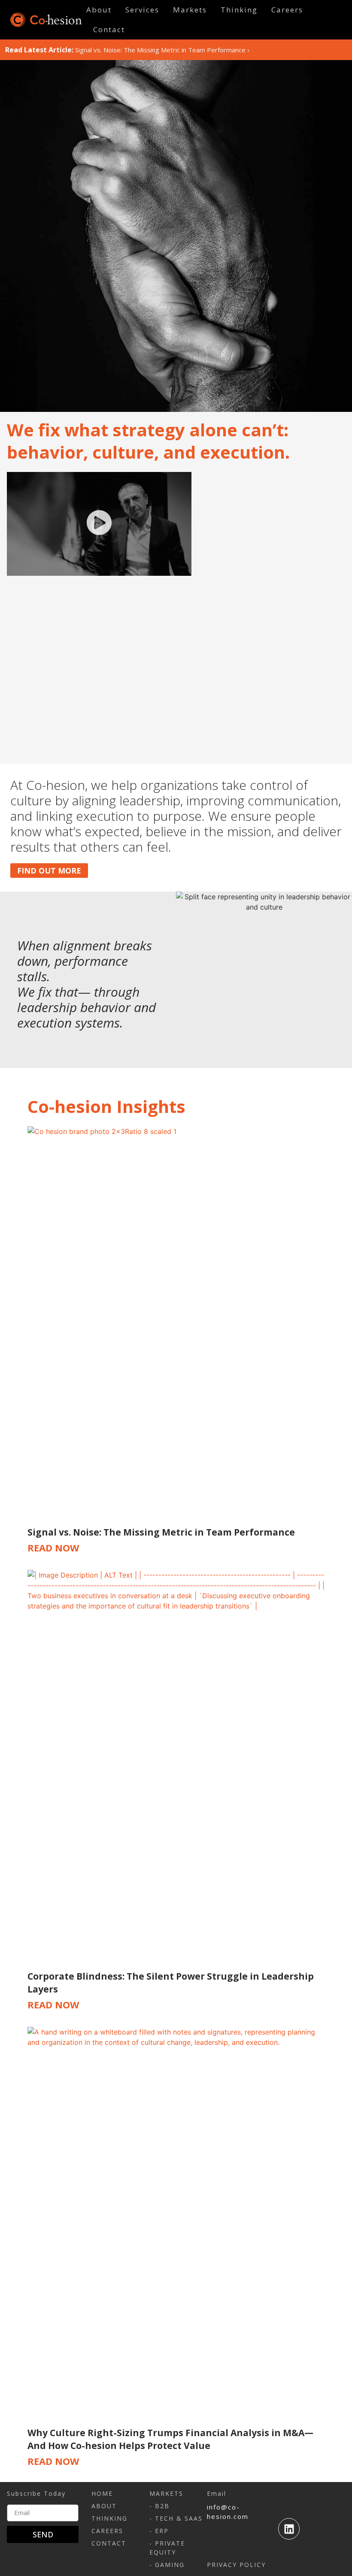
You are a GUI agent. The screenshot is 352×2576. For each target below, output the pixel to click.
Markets (190, 10)
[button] (99, 524)
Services (142, 10)
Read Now (53, 1548)
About (99, 10)
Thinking (239, 10)
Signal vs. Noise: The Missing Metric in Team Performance (160, 50)
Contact (109, 29)
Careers (287, 10)
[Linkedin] (289, 2529)
